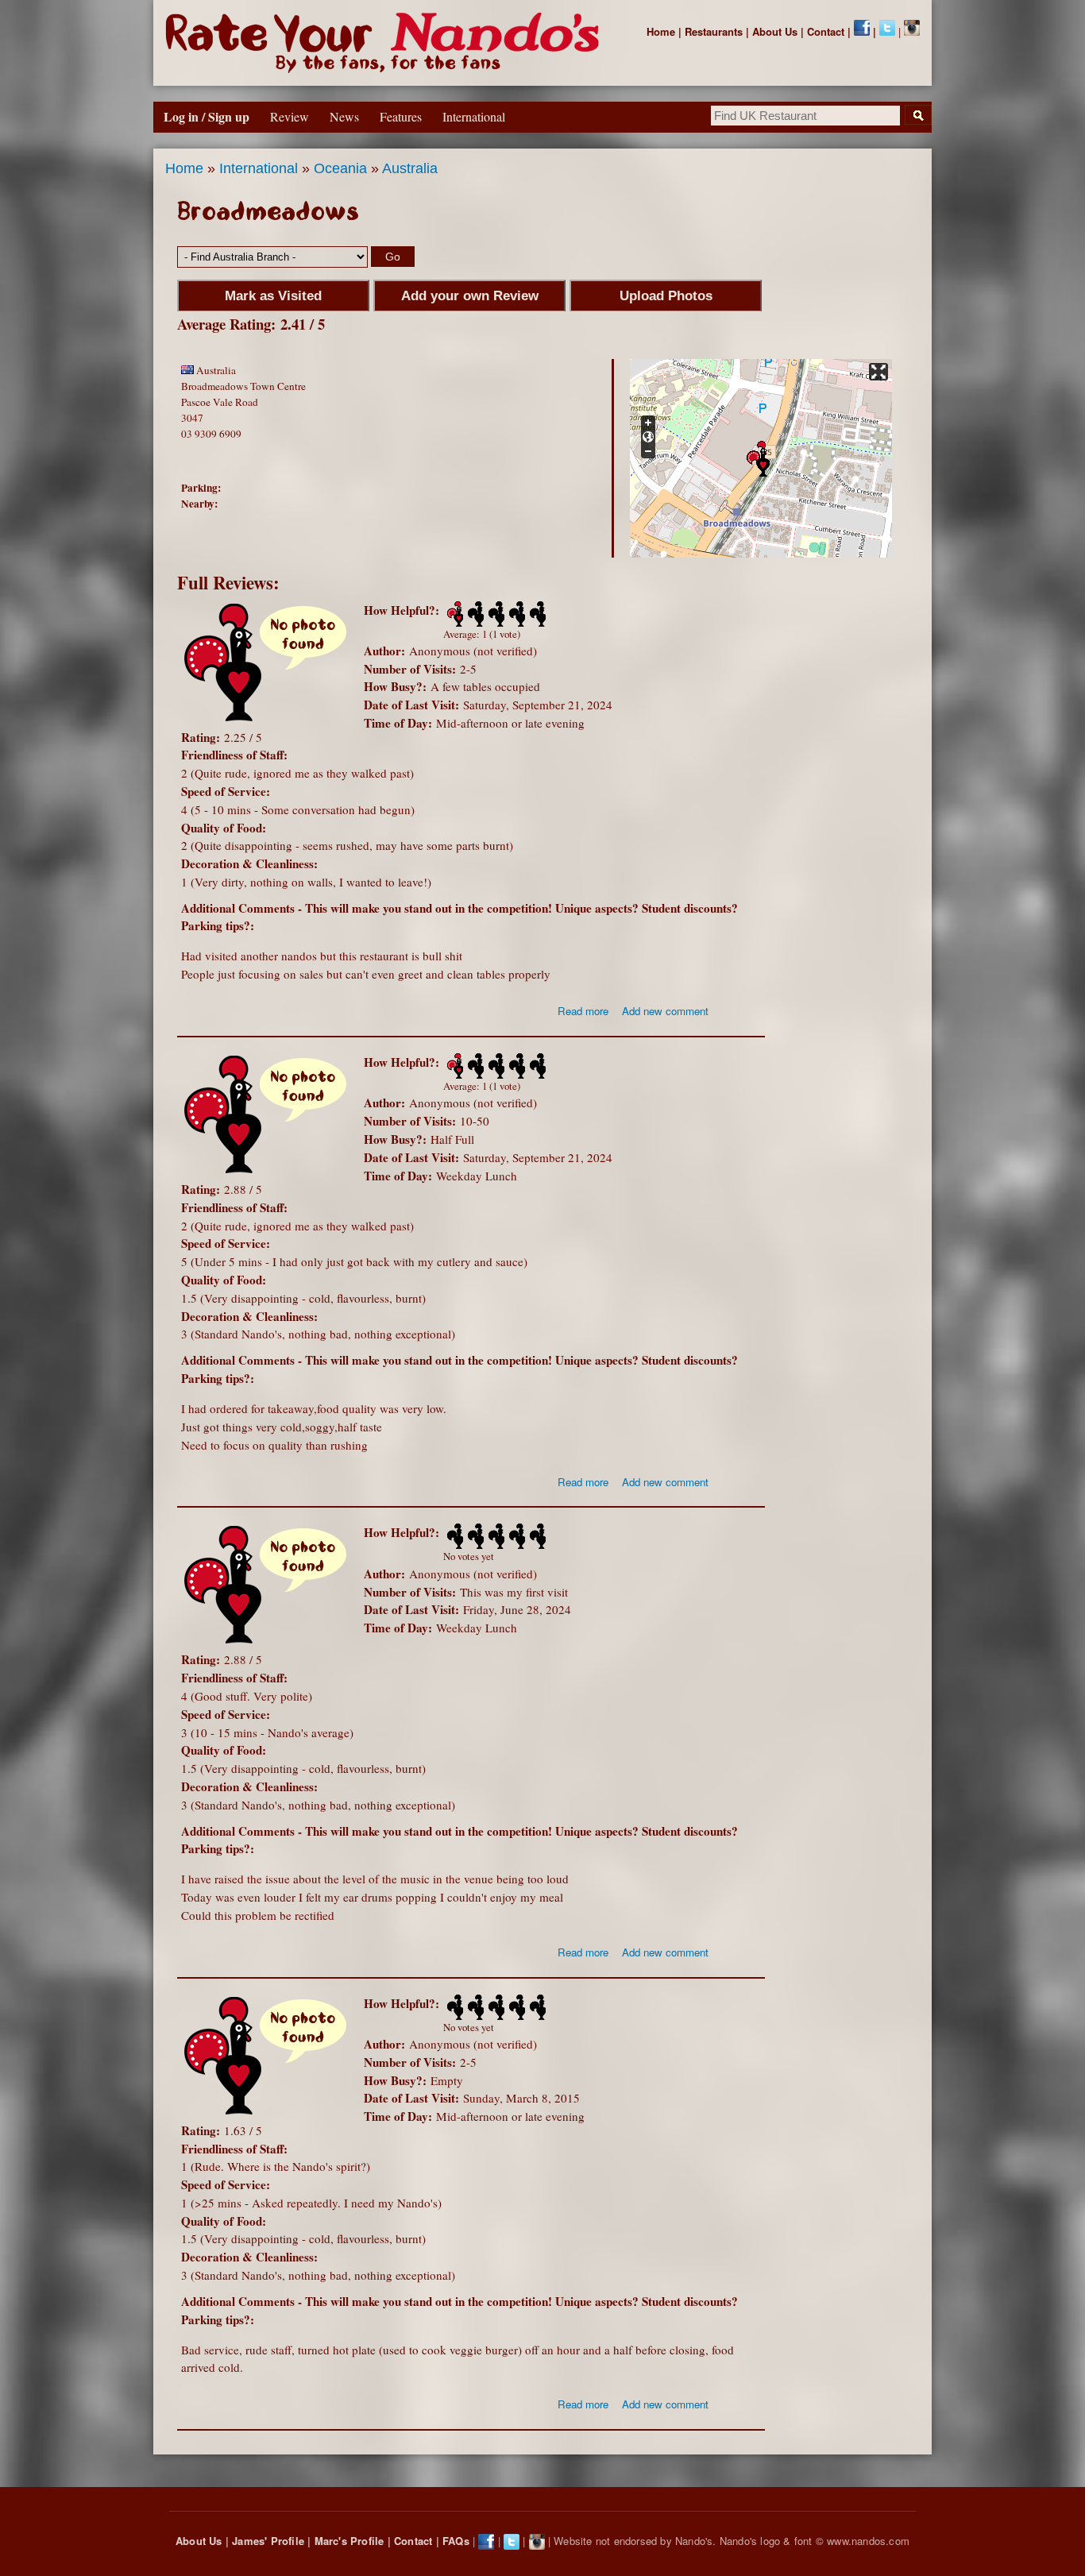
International (259, 168)
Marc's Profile (349, 2541)
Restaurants (714, 31)
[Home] (386, 43)
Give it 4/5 (515, 614)
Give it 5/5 (536, 614)
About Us (775, 31)
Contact (826, 31)
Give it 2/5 (474, 614)
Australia (410, 168)
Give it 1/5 (454, 614)
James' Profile (268, 2541)
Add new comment (665, 1011)
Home (661, 31)
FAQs (456, 2541)
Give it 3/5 (495, 614)
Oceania (340, 168)
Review (290, 116)
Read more (583, 1011)
